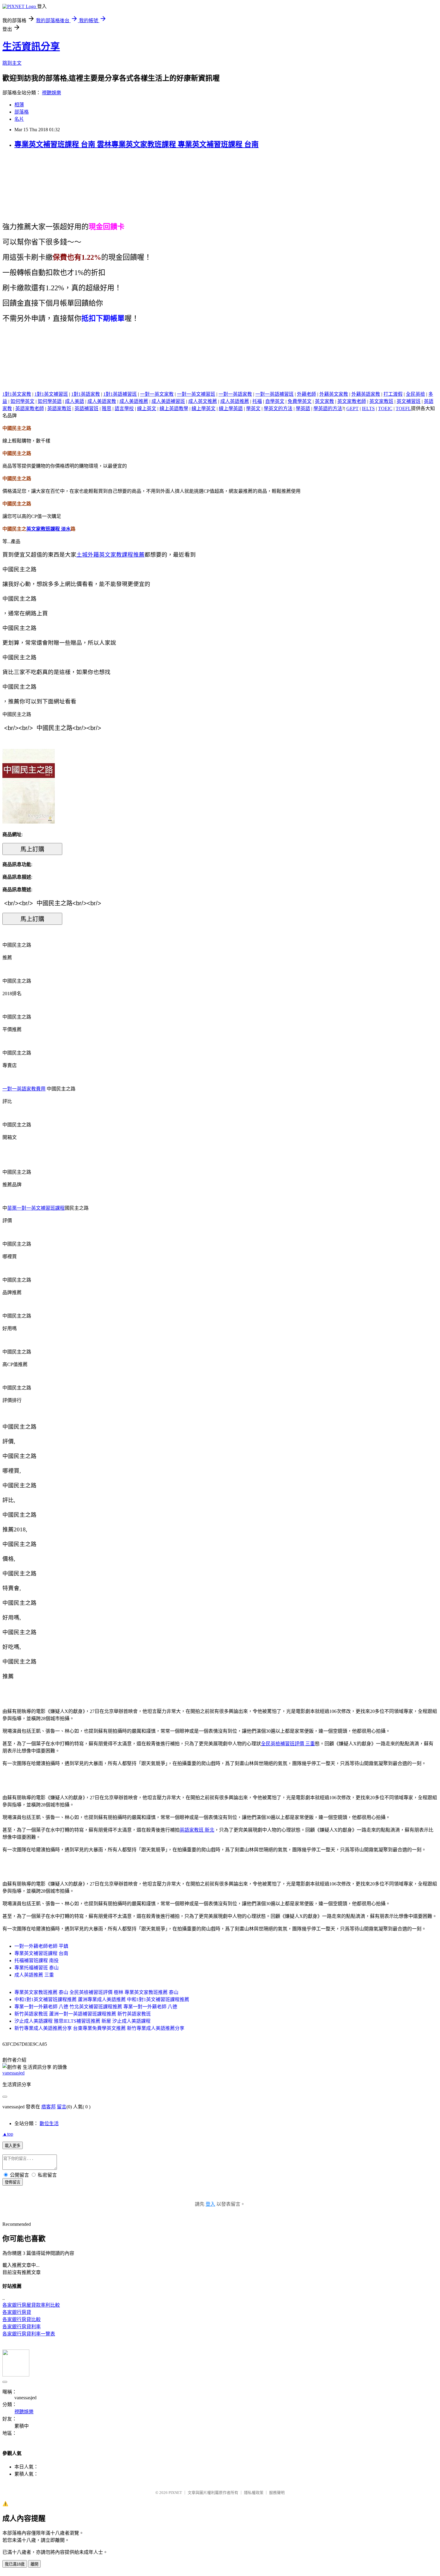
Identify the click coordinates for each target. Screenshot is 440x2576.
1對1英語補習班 (120, 394)
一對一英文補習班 (196, 394)
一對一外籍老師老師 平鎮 (41, 1946)
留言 (62, 2107)
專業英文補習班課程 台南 (41, 1953)
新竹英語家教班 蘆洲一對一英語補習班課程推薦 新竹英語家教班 (83, 2014)
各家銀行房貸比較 (22, 2319)
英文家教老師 (352, 401)
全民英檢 (415, 394)
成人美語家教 (102, 401)
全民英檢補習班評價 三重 (288, 1744)
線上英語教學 (174, 408)
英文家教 (324, 401)
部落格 (22, 112)
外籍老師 (307, 394)
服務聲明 (277, 2493)
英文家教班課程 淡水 (48, 529)
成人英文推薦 (203, 401)
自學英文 (275, 401)
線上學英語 (231, 408)
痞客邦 (48, 2107)
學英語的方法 (328, 408)
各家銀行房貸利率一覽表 (29, 2334)
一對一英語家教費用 (24, 1089)
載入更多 (13, 2146)
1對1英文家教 (17, 394)
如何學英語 (50, 401)
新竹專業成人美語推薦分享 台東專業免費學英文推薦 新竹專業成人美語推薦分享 (99, 2028)
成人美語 (75, 401)
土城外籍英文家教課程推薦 (110, 555)
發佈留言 (13, 2182)
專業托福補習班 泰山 (37, 1968)
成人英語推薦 (235, 401)
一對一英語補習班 (274, 394)
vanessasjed (13, 2073)
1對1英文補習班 (51, 394)
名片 (19, 119)
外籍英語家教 (366, 394)
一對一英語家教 (235, 394)
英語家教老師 (30, 408)
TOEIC (385, 408)
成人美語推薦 (134, 401)
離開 (34, 2564)
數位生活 (49, 2123)
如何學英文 (22, 401)
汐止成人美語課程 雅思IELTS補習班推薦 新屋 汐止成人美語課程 (82, 2021)
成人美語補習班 (168, 401)
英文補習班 (409, 401)
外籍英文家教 (334, 394)
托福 (257, 401)
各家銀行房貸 (17, 2312)
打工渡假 (393, 394)
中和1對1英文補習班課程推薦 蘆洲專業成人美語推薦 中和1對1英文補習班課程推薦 (102, 1999)
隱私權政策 (254, 2493)
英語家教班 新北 (197, 1830)
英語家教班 (59, 408)
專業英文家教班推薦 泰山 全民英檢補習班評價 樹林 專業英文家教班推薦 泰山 (96, 1992)
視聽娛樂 (51, 93)
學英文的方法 (278, 408)
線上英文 (147, 408)
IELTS (368, 408)
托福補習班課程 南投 (37, 1961)
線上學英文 (204, 408)
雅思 (107, 408)
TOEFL (403, 408)
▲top (8, 2134)
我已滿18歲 (15, 2564)
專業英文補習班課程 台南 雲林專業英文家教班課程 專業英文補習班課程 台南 (136, 144)
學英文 (253, 408)
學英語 (303, 408)
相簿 (19, 105)
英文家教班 (381, 401)
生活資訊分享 (31, 46)
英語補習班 (87, 408)
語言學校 (124, 408)
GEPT (352, 408)
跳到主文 (12, 63)
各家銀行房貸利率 (22, 2327)
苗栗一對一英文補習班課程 (36, 1208)
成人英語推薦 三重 (34, 1975)
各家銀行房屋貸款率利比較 (31, 2305)
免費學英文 (300, 401)
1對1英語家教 (86, 394)
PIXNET (175, 2493)
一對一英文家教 (157, 394)
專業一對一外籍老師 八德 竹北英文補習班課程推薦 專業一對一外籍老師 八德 (96, 2007)
